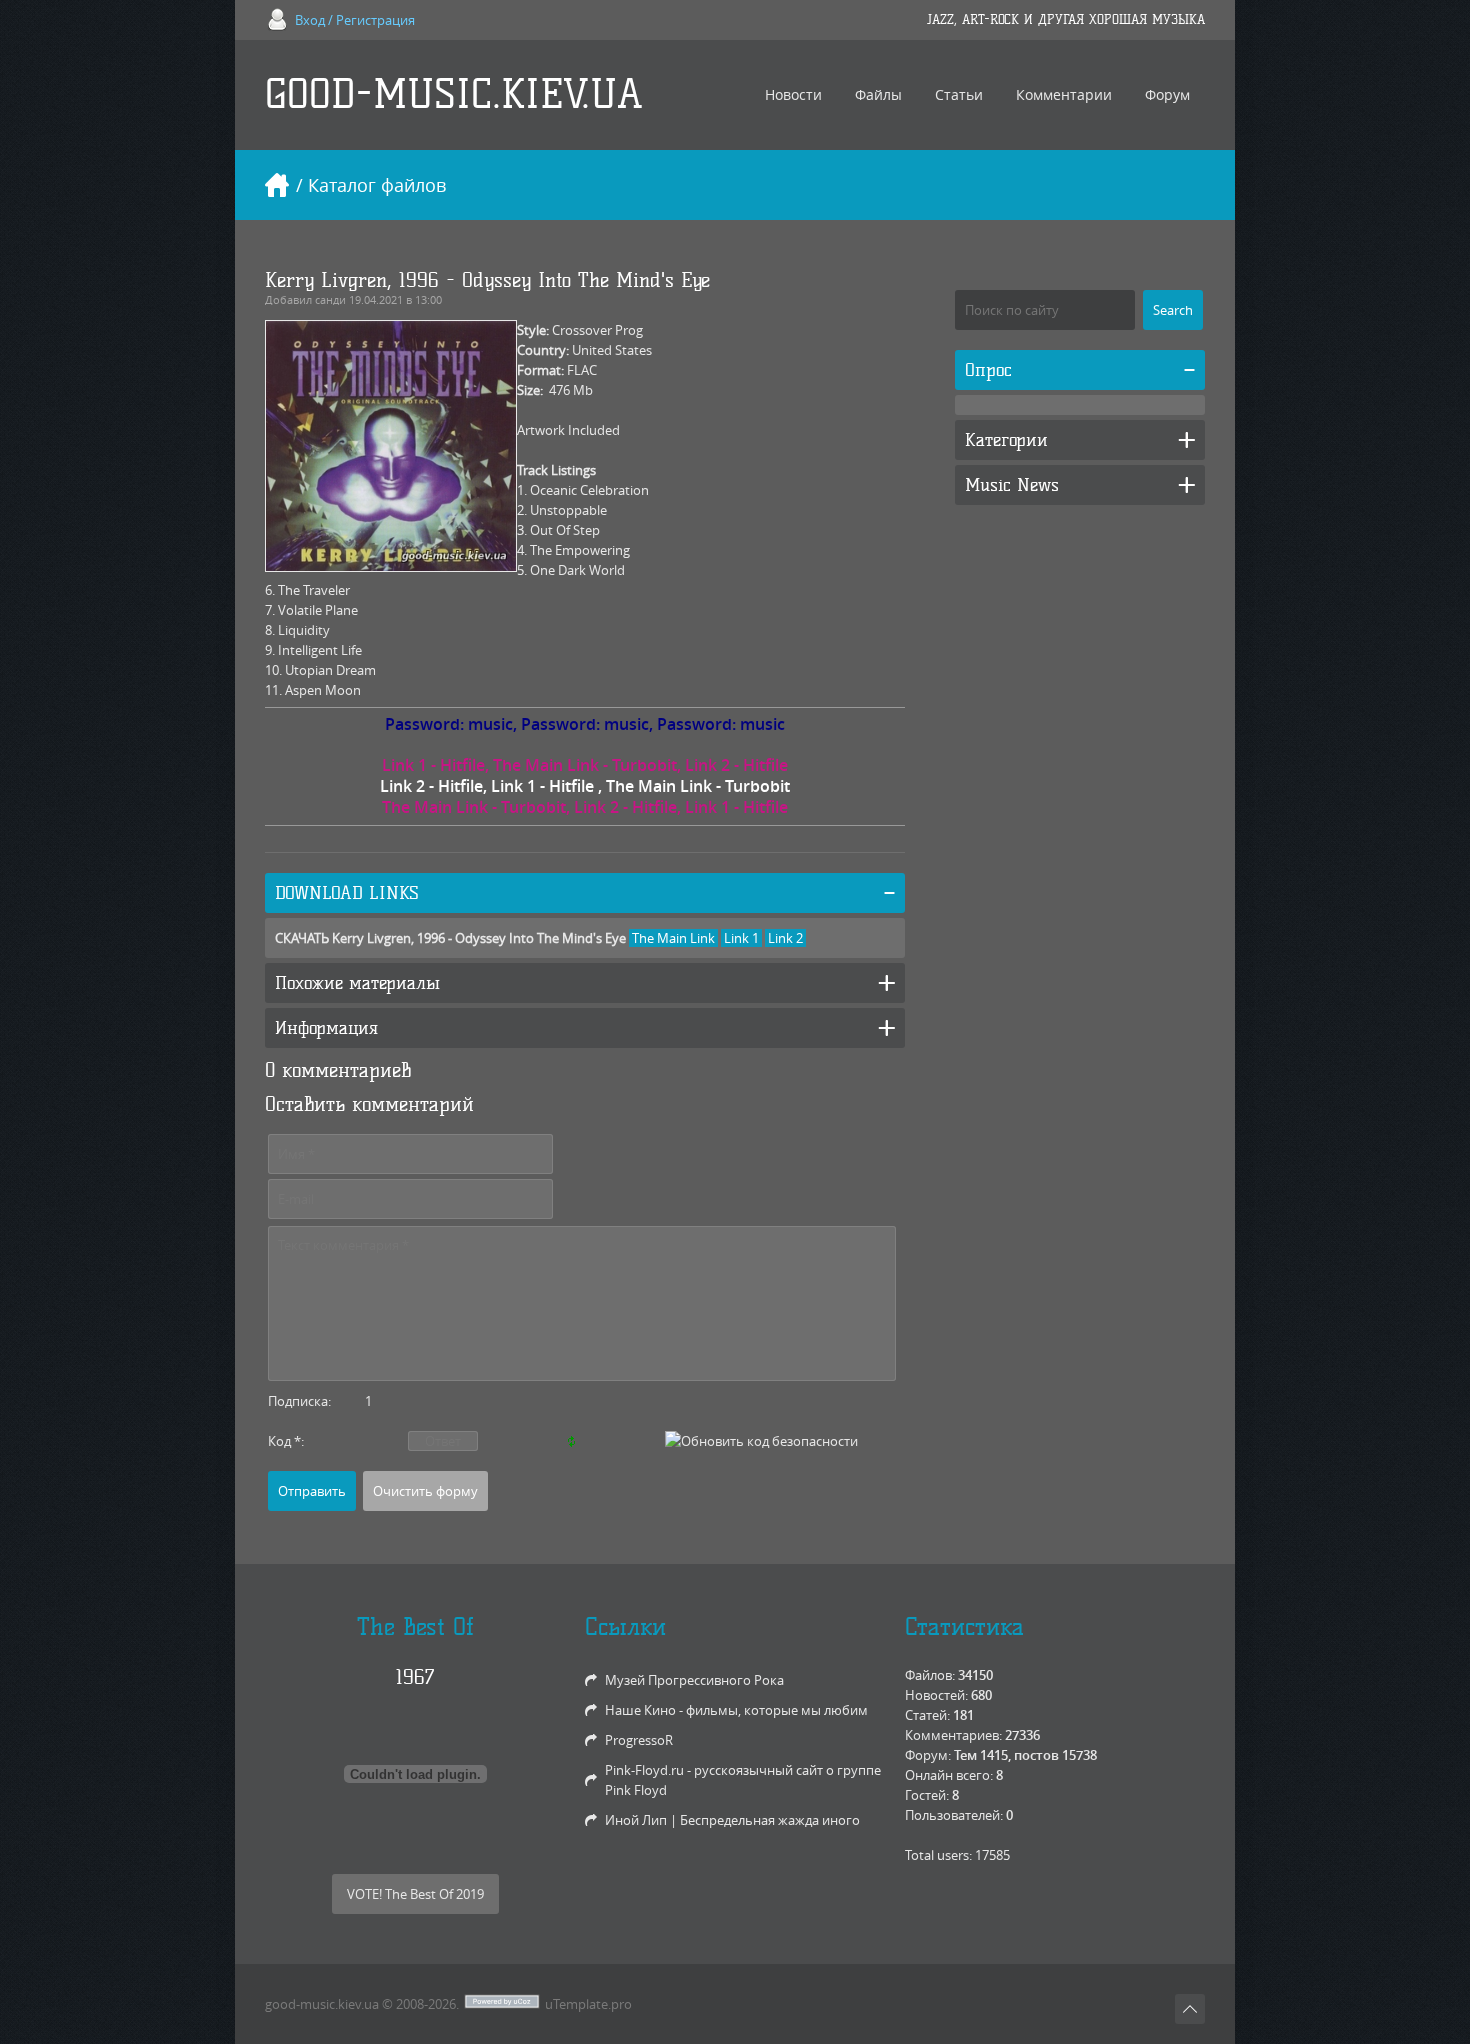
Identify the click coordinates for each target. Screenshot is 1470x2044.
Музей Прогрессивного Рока (694, 1680)
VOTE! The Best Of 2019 (415, 1894)
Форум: (928, 1755)
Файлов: (930, 1675)
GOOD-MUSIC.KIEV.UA (454, 94)
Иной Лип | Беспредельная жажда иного (732, 1820)
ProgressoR (639, 1740)
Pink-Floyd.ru (644, 1770)
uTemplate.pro (588, 2004)
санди (330, 299)
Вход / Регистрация (355, 20)
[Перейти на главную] (277, 185)
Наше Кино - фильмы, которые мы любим (736, 1710)
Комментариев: (953, 1735)
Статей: (927, 1715)
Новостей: (936, 1695)
